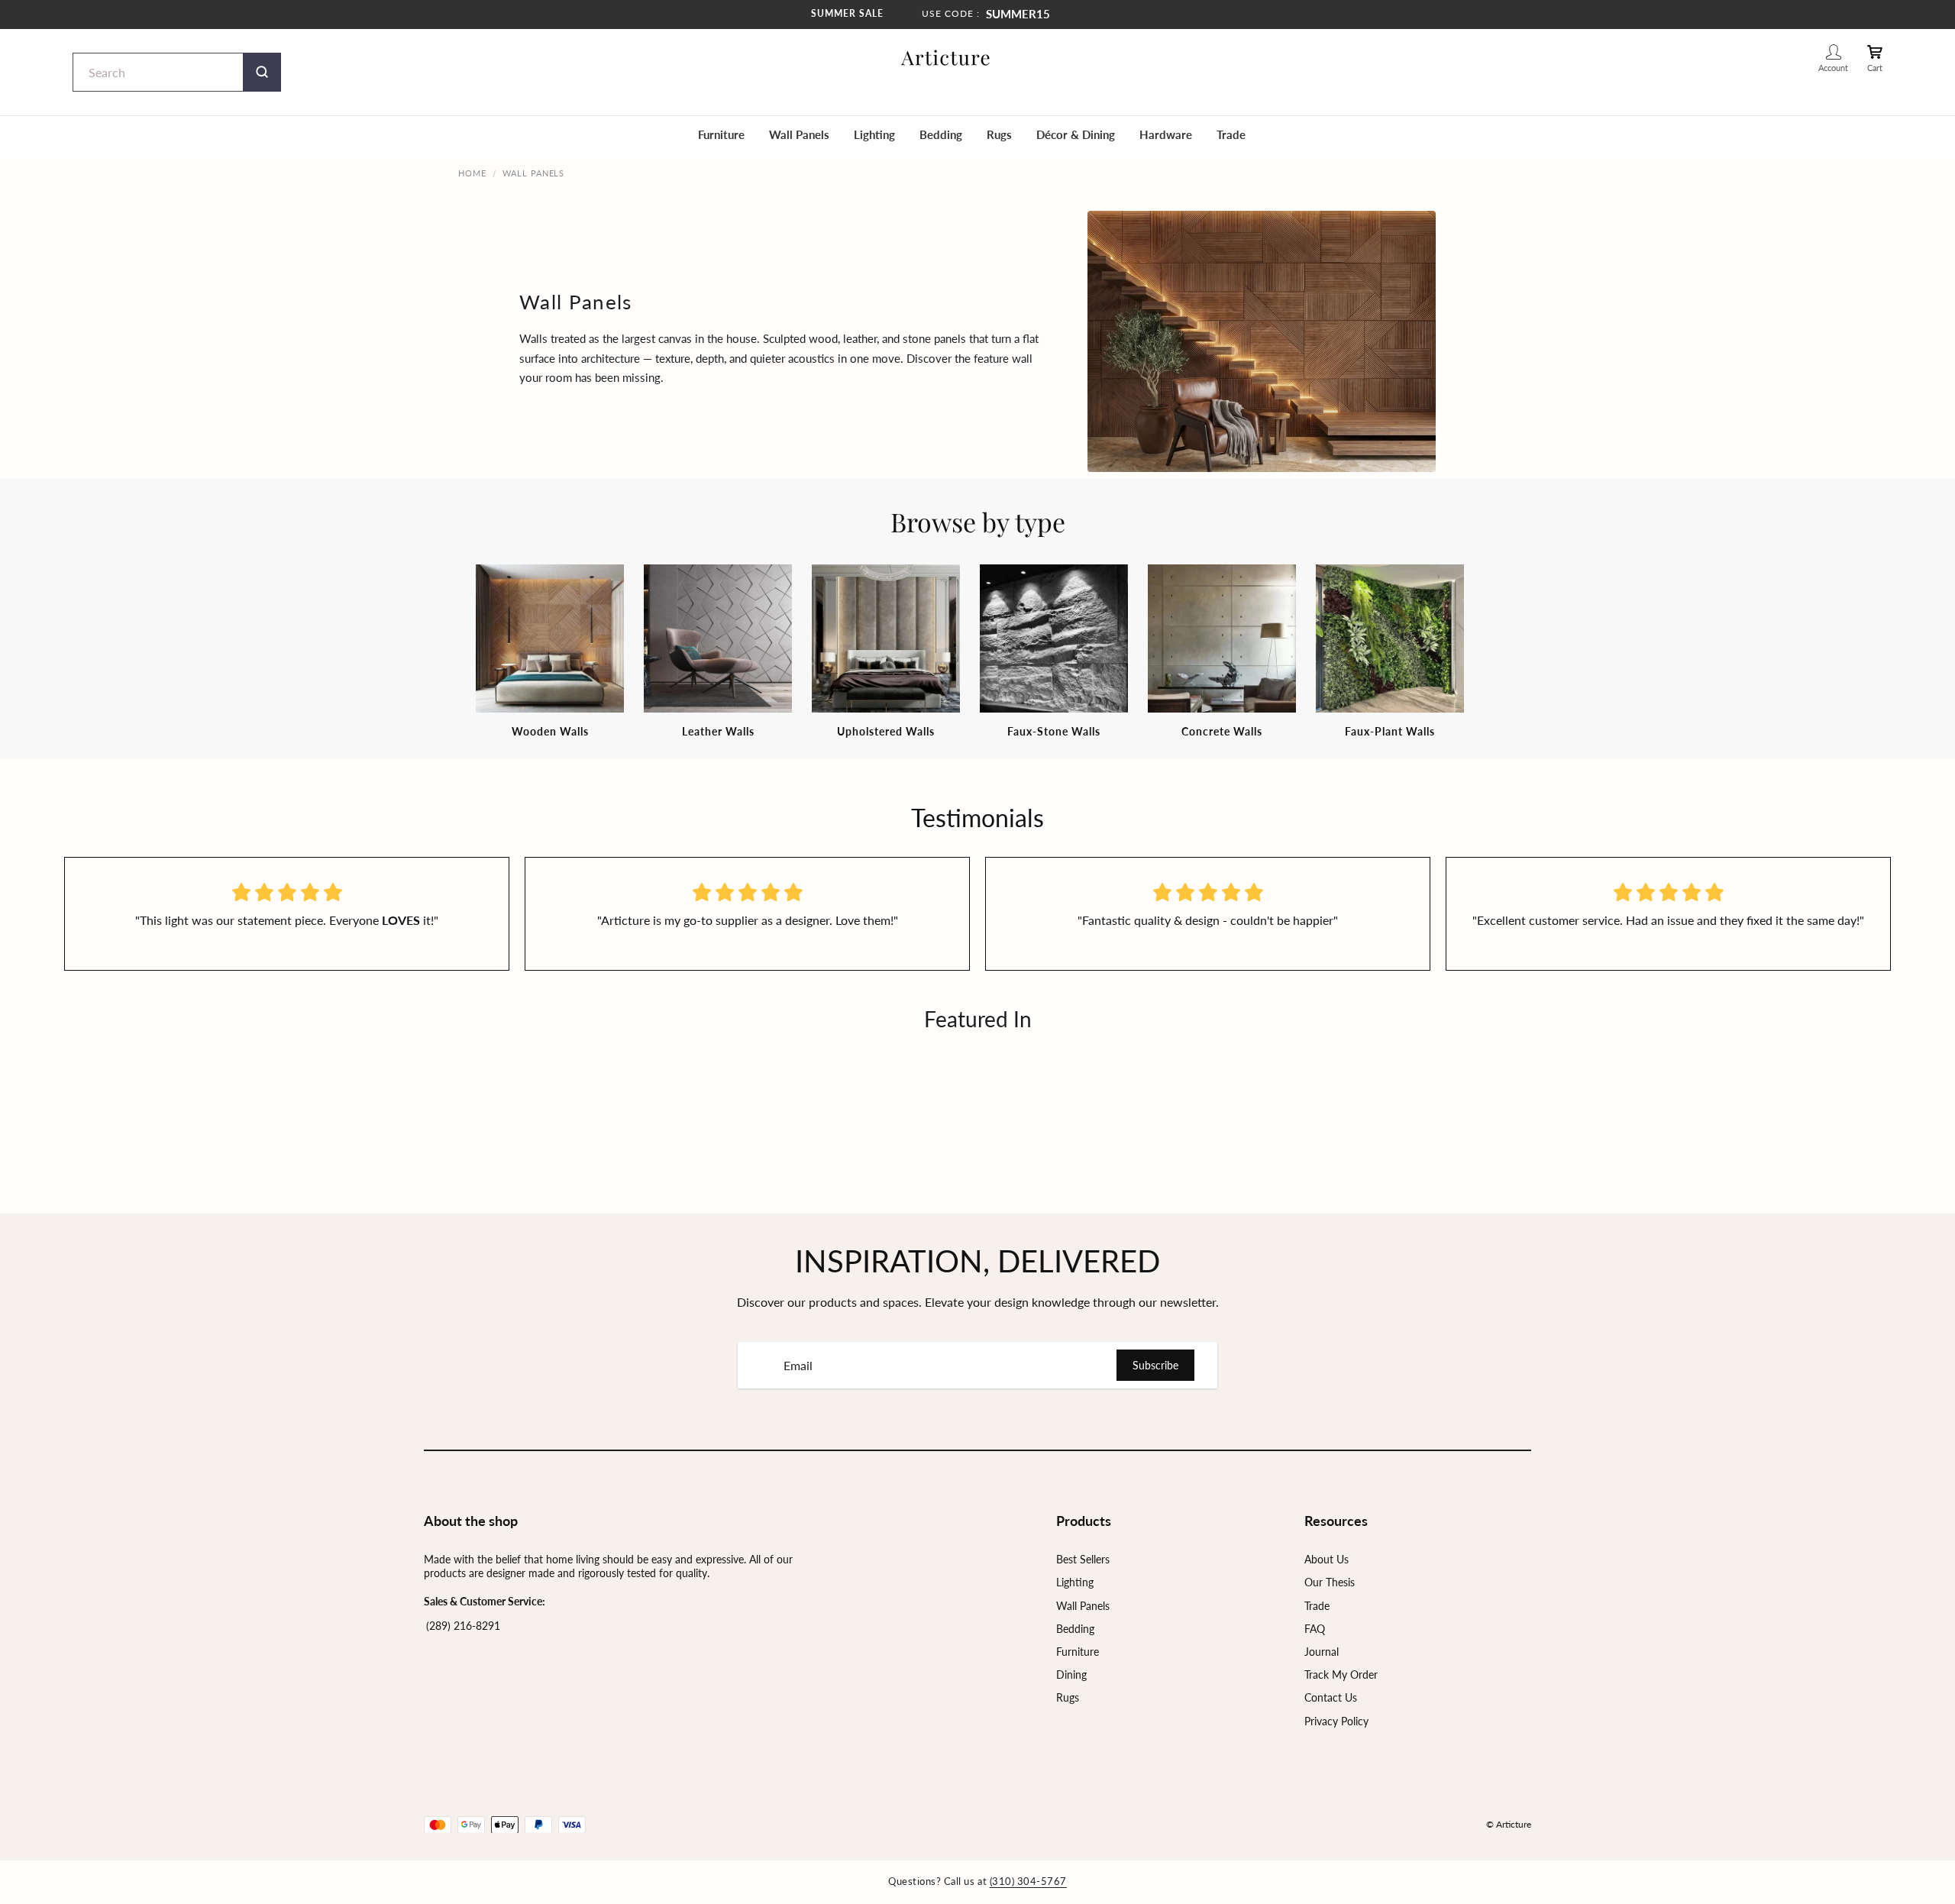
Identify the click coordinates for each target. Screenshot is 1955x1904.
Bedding (941, 134)
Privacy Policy (1336, 1721)
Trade (1231, 134)
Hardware (1166, 134)
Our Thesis (1330, 1582)
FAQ (1315, 1629)
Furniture (721, 134)
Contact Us (1331, 1697)
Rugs (999, 134)
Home (472, 173)
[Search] (262, 72)
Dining (1071, 1674)
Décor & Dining (1076, 134)
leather (860, 338)
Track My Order (1341, 1674)
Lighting (874, 134)
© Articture (1509, 1824)
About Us (1326, 1559)
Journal (1322, 1652)
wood (823, 338)
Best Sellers (1083, 1559)
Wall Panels (799, 134)
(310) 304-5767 (1028, 1881)
